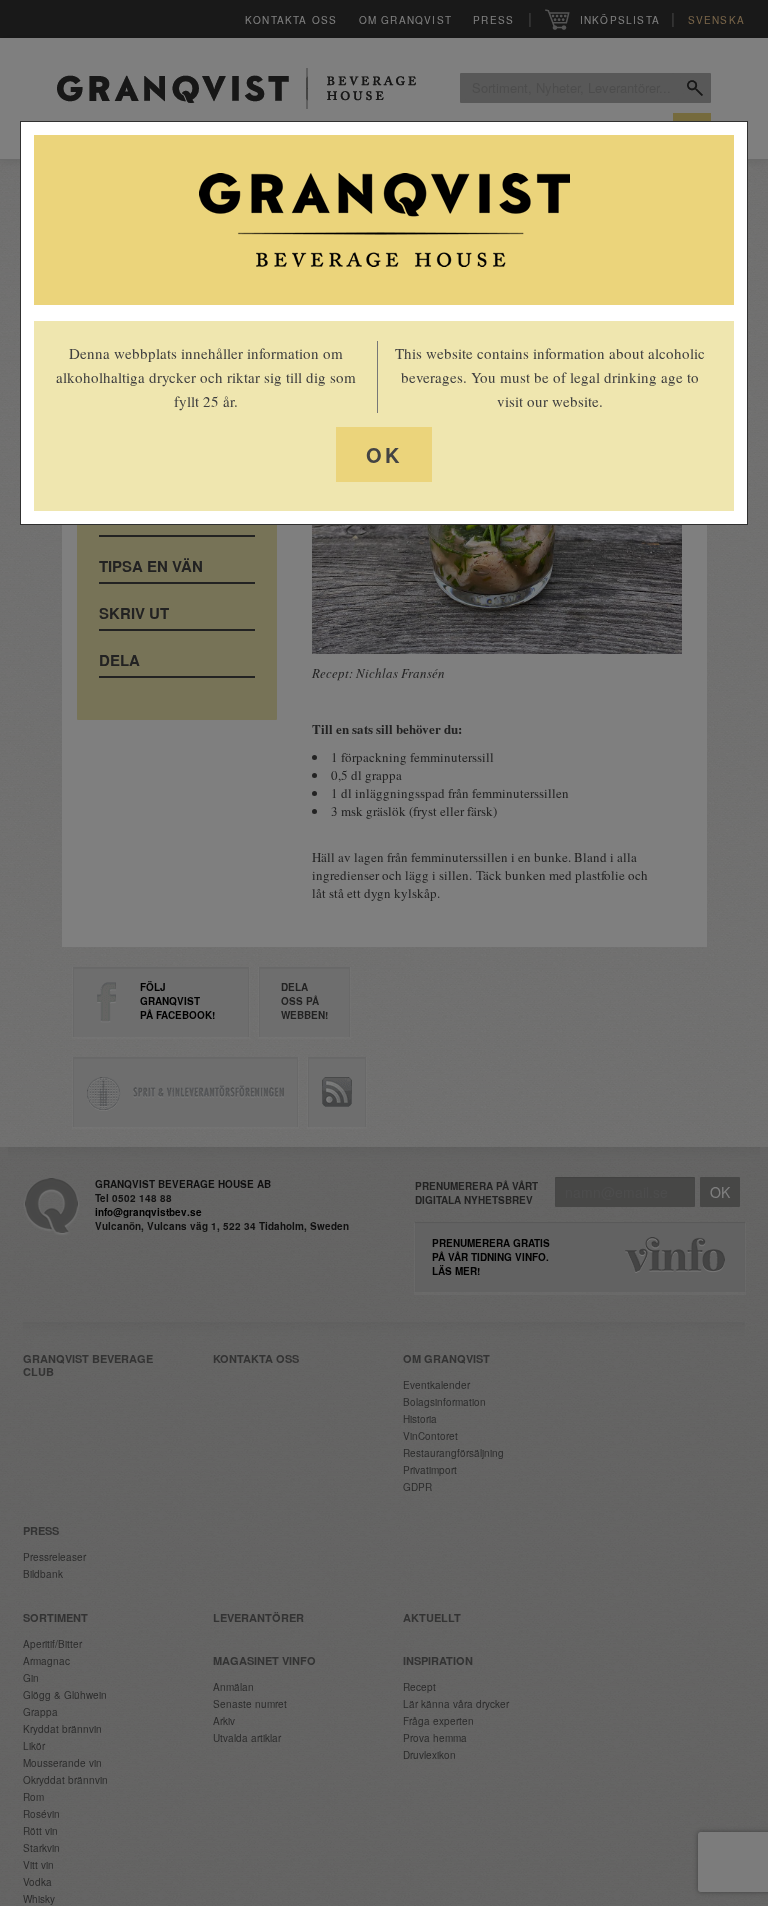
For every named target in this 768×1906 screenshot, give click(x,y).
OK (384, 454)
